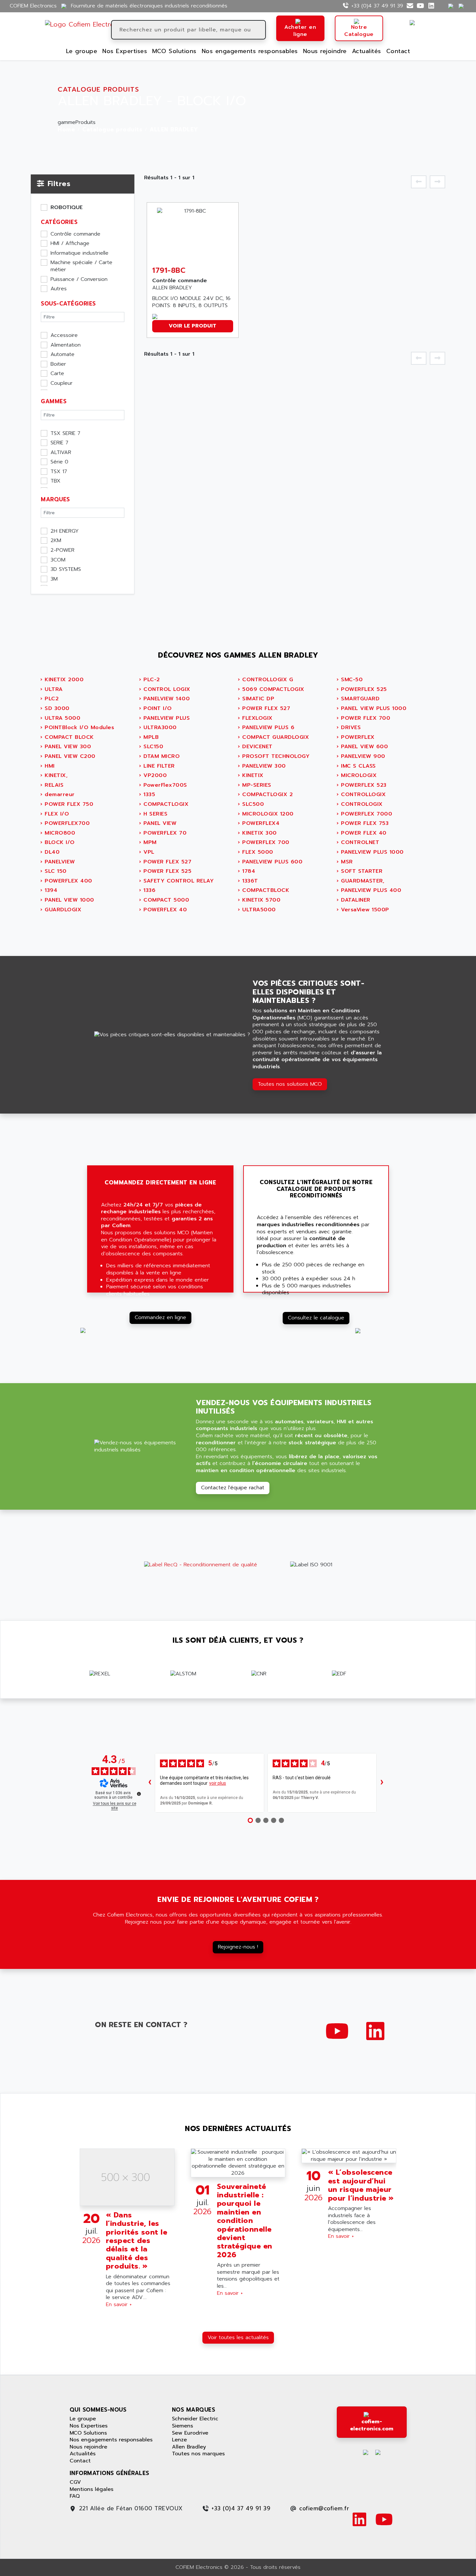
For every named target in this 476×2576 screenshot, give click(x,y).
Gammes (54, 401)
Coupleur (62, 383)
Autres (59, 289)
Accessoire (64, 336)
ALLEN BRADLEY (174, 130)
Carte (57, 374)
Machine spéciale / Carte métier (81, 266)
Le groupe (82, 51)
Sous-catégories (68, 304)
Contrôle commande (75, 234)
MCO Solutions (174, 51)
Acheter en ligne (300, 31)
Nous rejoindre (325, 51)
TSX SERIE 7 (65, 434)
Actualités (367, 51)
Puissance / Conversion (79, 280)
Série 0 (59, 462)
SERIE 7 (59, 443)
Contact (398, 51)
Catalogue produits (112, 130)
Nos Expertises (125, 51)
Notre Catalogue (359, 31)
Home (66, 130)
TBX (56, 481)
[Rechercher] (260, 30)
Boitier (58, 364)
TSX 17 (59, 472)
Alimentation (66, 345)
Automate (62, 355)
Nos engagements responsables (250, 51)
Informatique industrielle (79, 253)
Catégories (59, 222)
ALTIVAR (61, 453)
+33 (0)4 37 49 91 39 (377, 6)
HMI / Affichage (70, 244)
